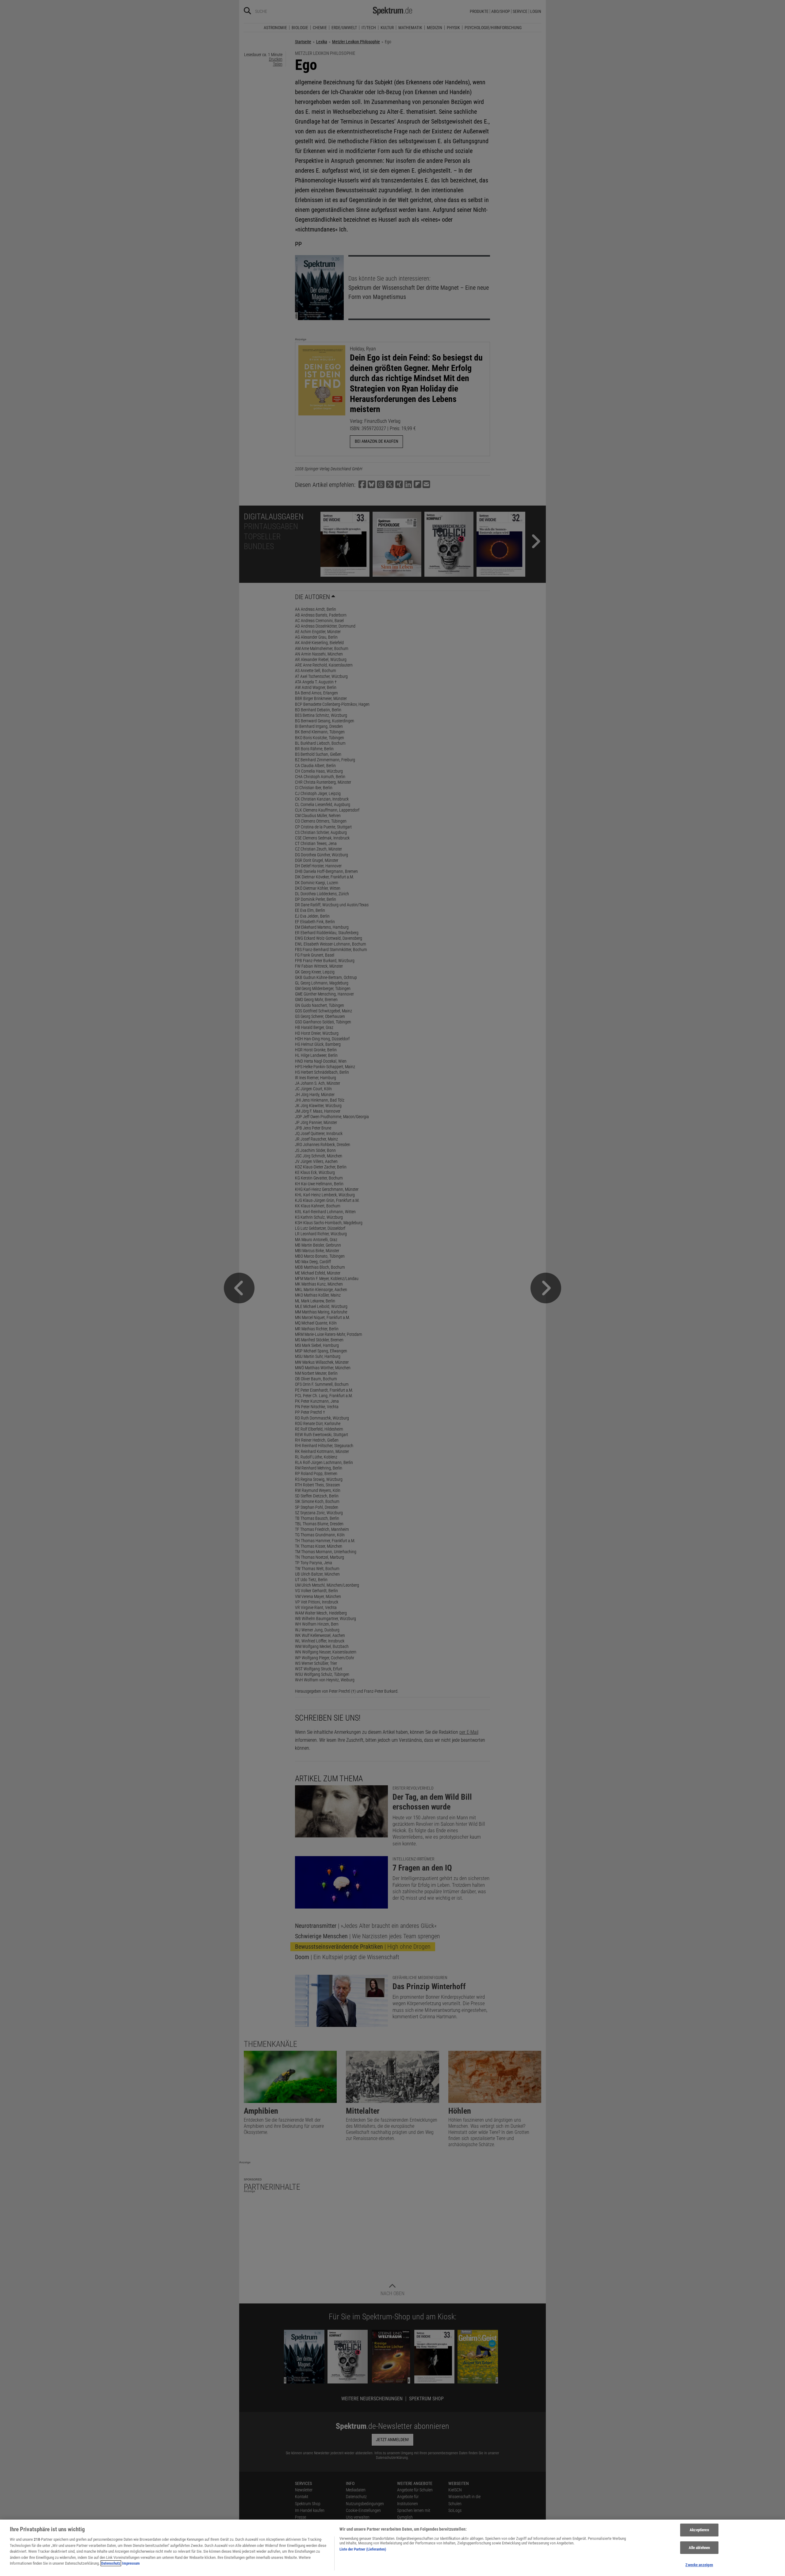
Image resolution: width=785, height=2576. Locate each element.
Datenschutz (111, 2563)
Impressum (131, 2563)
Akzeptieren (699, 2530)
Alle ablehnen (699, 2548)
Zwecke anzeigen (699, 2565)
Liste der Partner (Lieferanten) (363, 2549)
